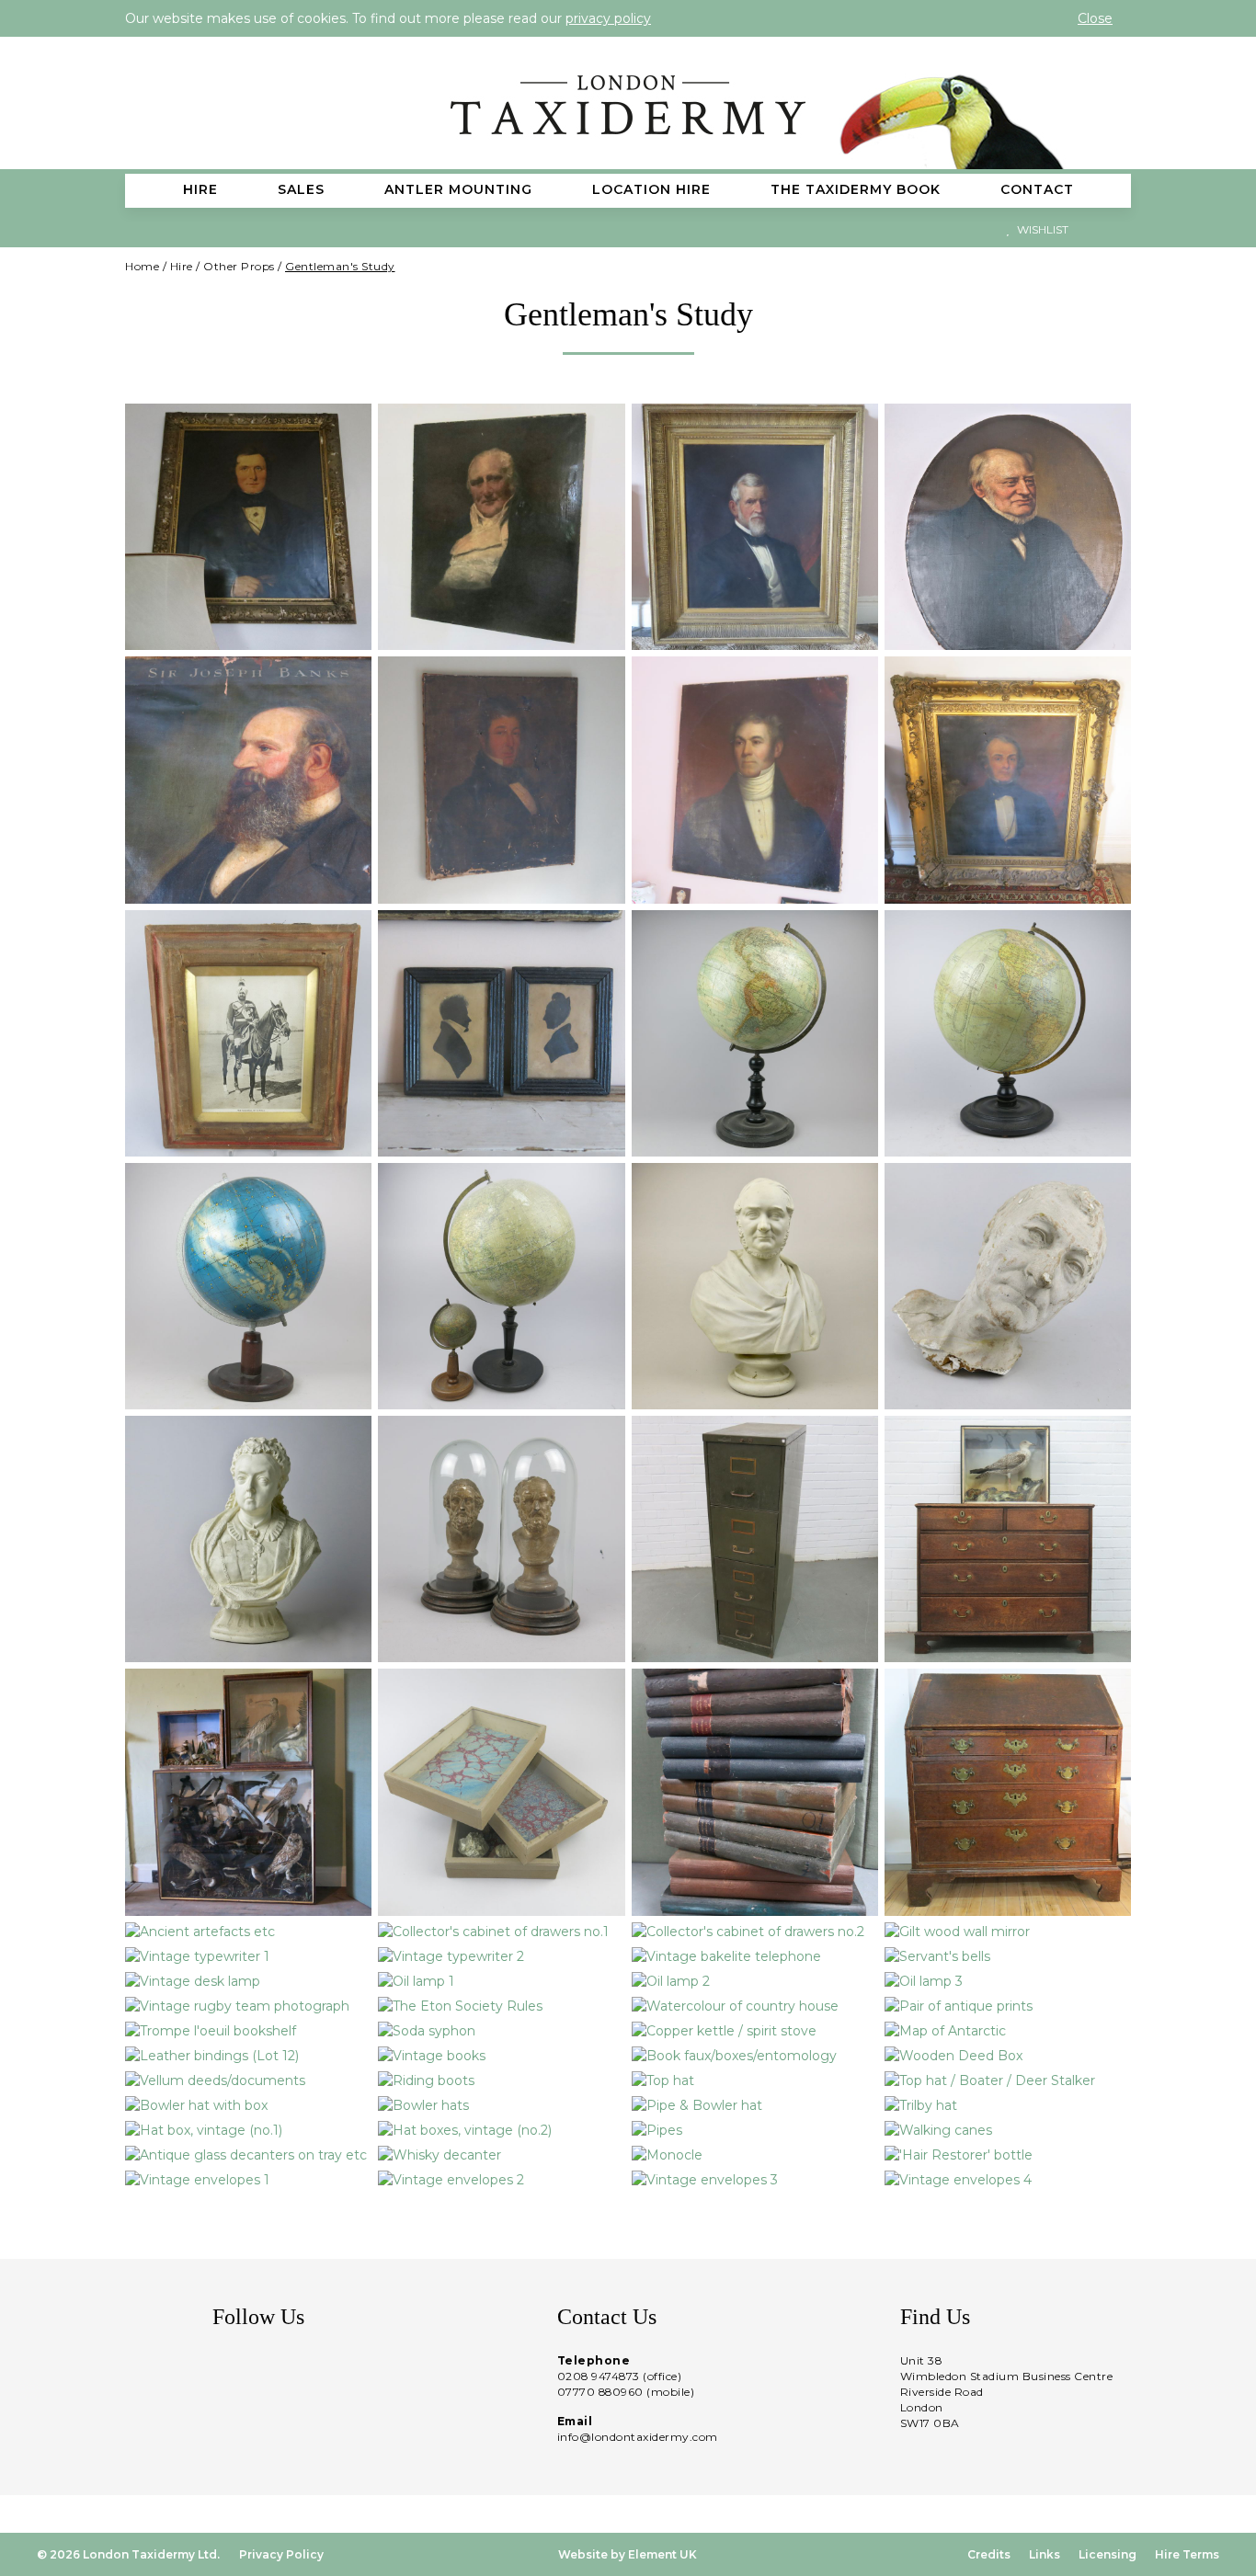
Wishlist (1041, 229)
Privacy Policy (281, 2554)
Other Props (239, 266)
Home (142, 266)
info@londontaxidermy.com (638, 2437)
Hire (182, 266)
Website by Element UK (628, 2554)
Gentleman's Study (340, 266)
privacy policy (608, 18)
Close (1095, 18)
